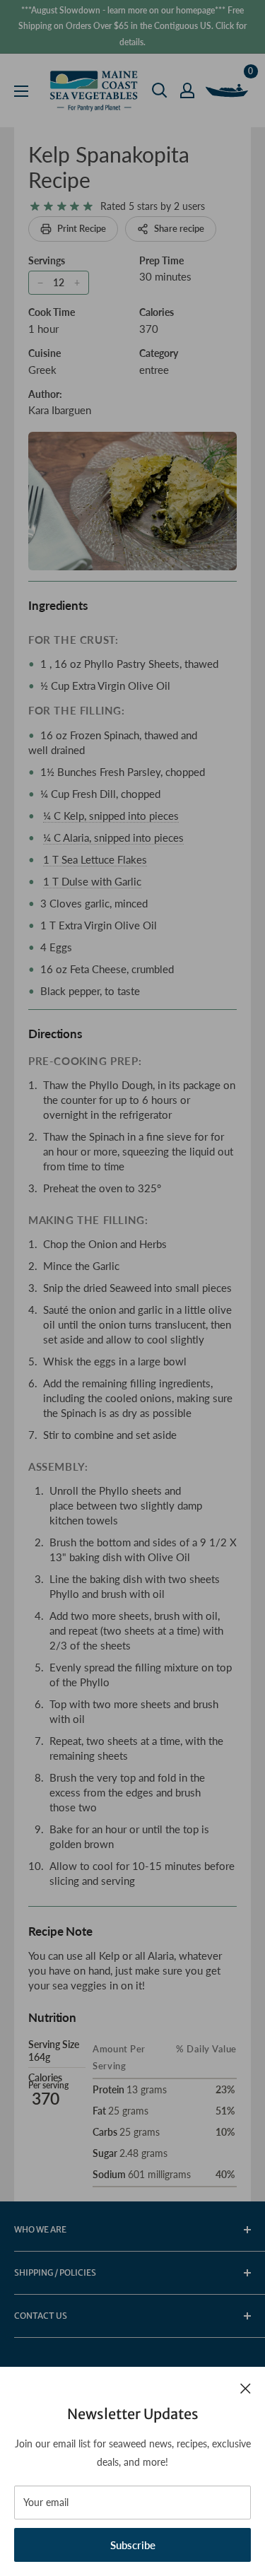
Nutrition (52, 2017)
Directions (55, 1034)
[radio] (35, 207)
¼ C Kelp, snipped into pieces (111, 816)
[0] (228, 90)
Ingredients (58, 605)
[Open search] (160, 90)
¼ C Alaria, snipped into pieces (113, 837)
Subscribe (133, 2545)
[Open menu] (21, 91)
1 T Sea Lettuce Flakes (95, 859)
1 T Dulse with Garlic (92, 881)
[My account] (187, 90)
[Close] (246, 2387)
